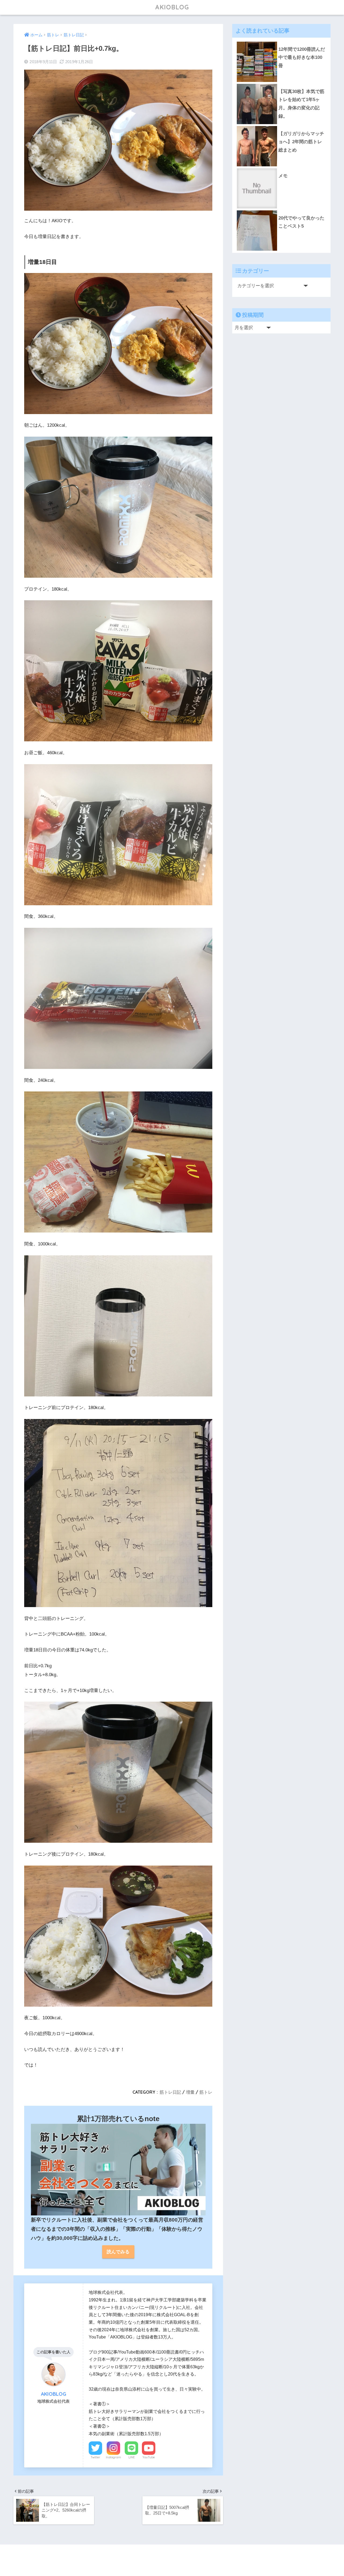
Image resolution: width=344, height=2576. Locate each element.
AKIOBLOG (172, 7)
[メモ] (281, 168)
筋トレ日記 (170, 2092)
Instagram (113, 2457)
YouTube (149, 2457)
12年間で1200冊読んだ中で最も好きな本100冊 (302, 58)
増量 (190, 2092)
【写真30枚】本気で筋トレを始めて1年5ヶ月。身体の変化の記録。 (301, 104)
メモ (283, 176)
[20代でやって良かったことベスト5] (281, 210)
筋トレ (206, 2092)
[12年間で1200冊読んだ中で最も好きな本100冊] (281, 42)
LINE (132, 2457)
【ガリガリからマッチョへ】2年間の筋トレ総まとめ (301, 142)
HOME (175, 2555)
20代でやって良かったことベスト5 (301, 222)
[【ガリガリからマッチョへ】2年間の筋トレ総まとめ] (281, 126)
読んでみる (118, 2252)
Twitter (95, 2457)
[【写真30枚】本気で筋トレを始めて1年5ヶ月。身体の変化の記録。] (281, 84)
